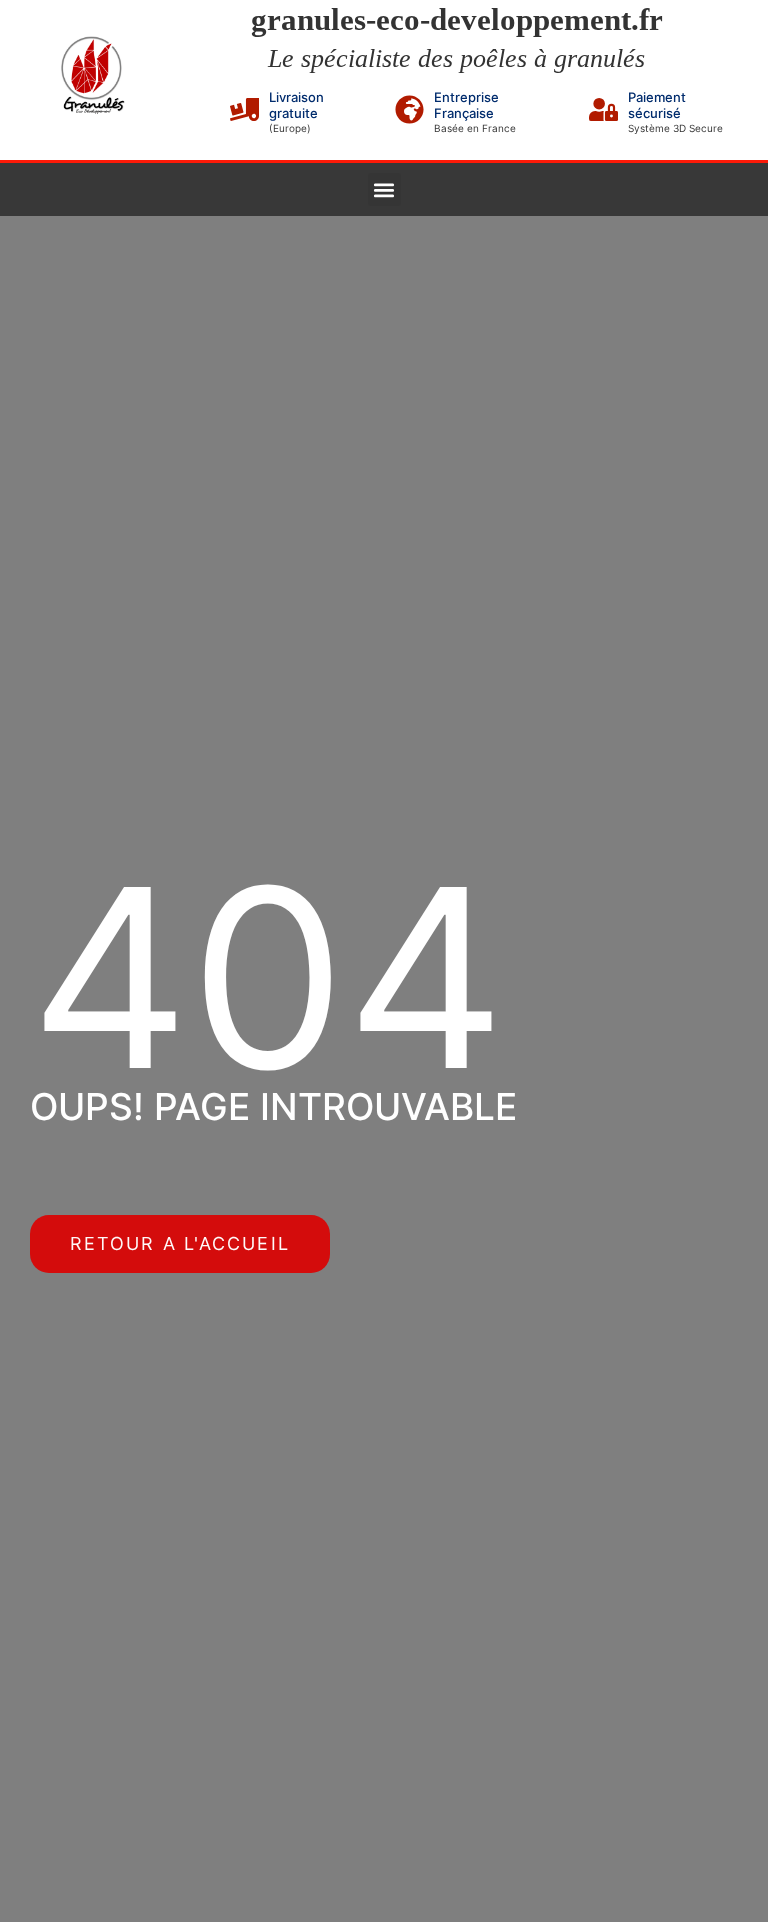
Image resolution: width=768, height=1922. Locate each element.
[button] (384, 189)
